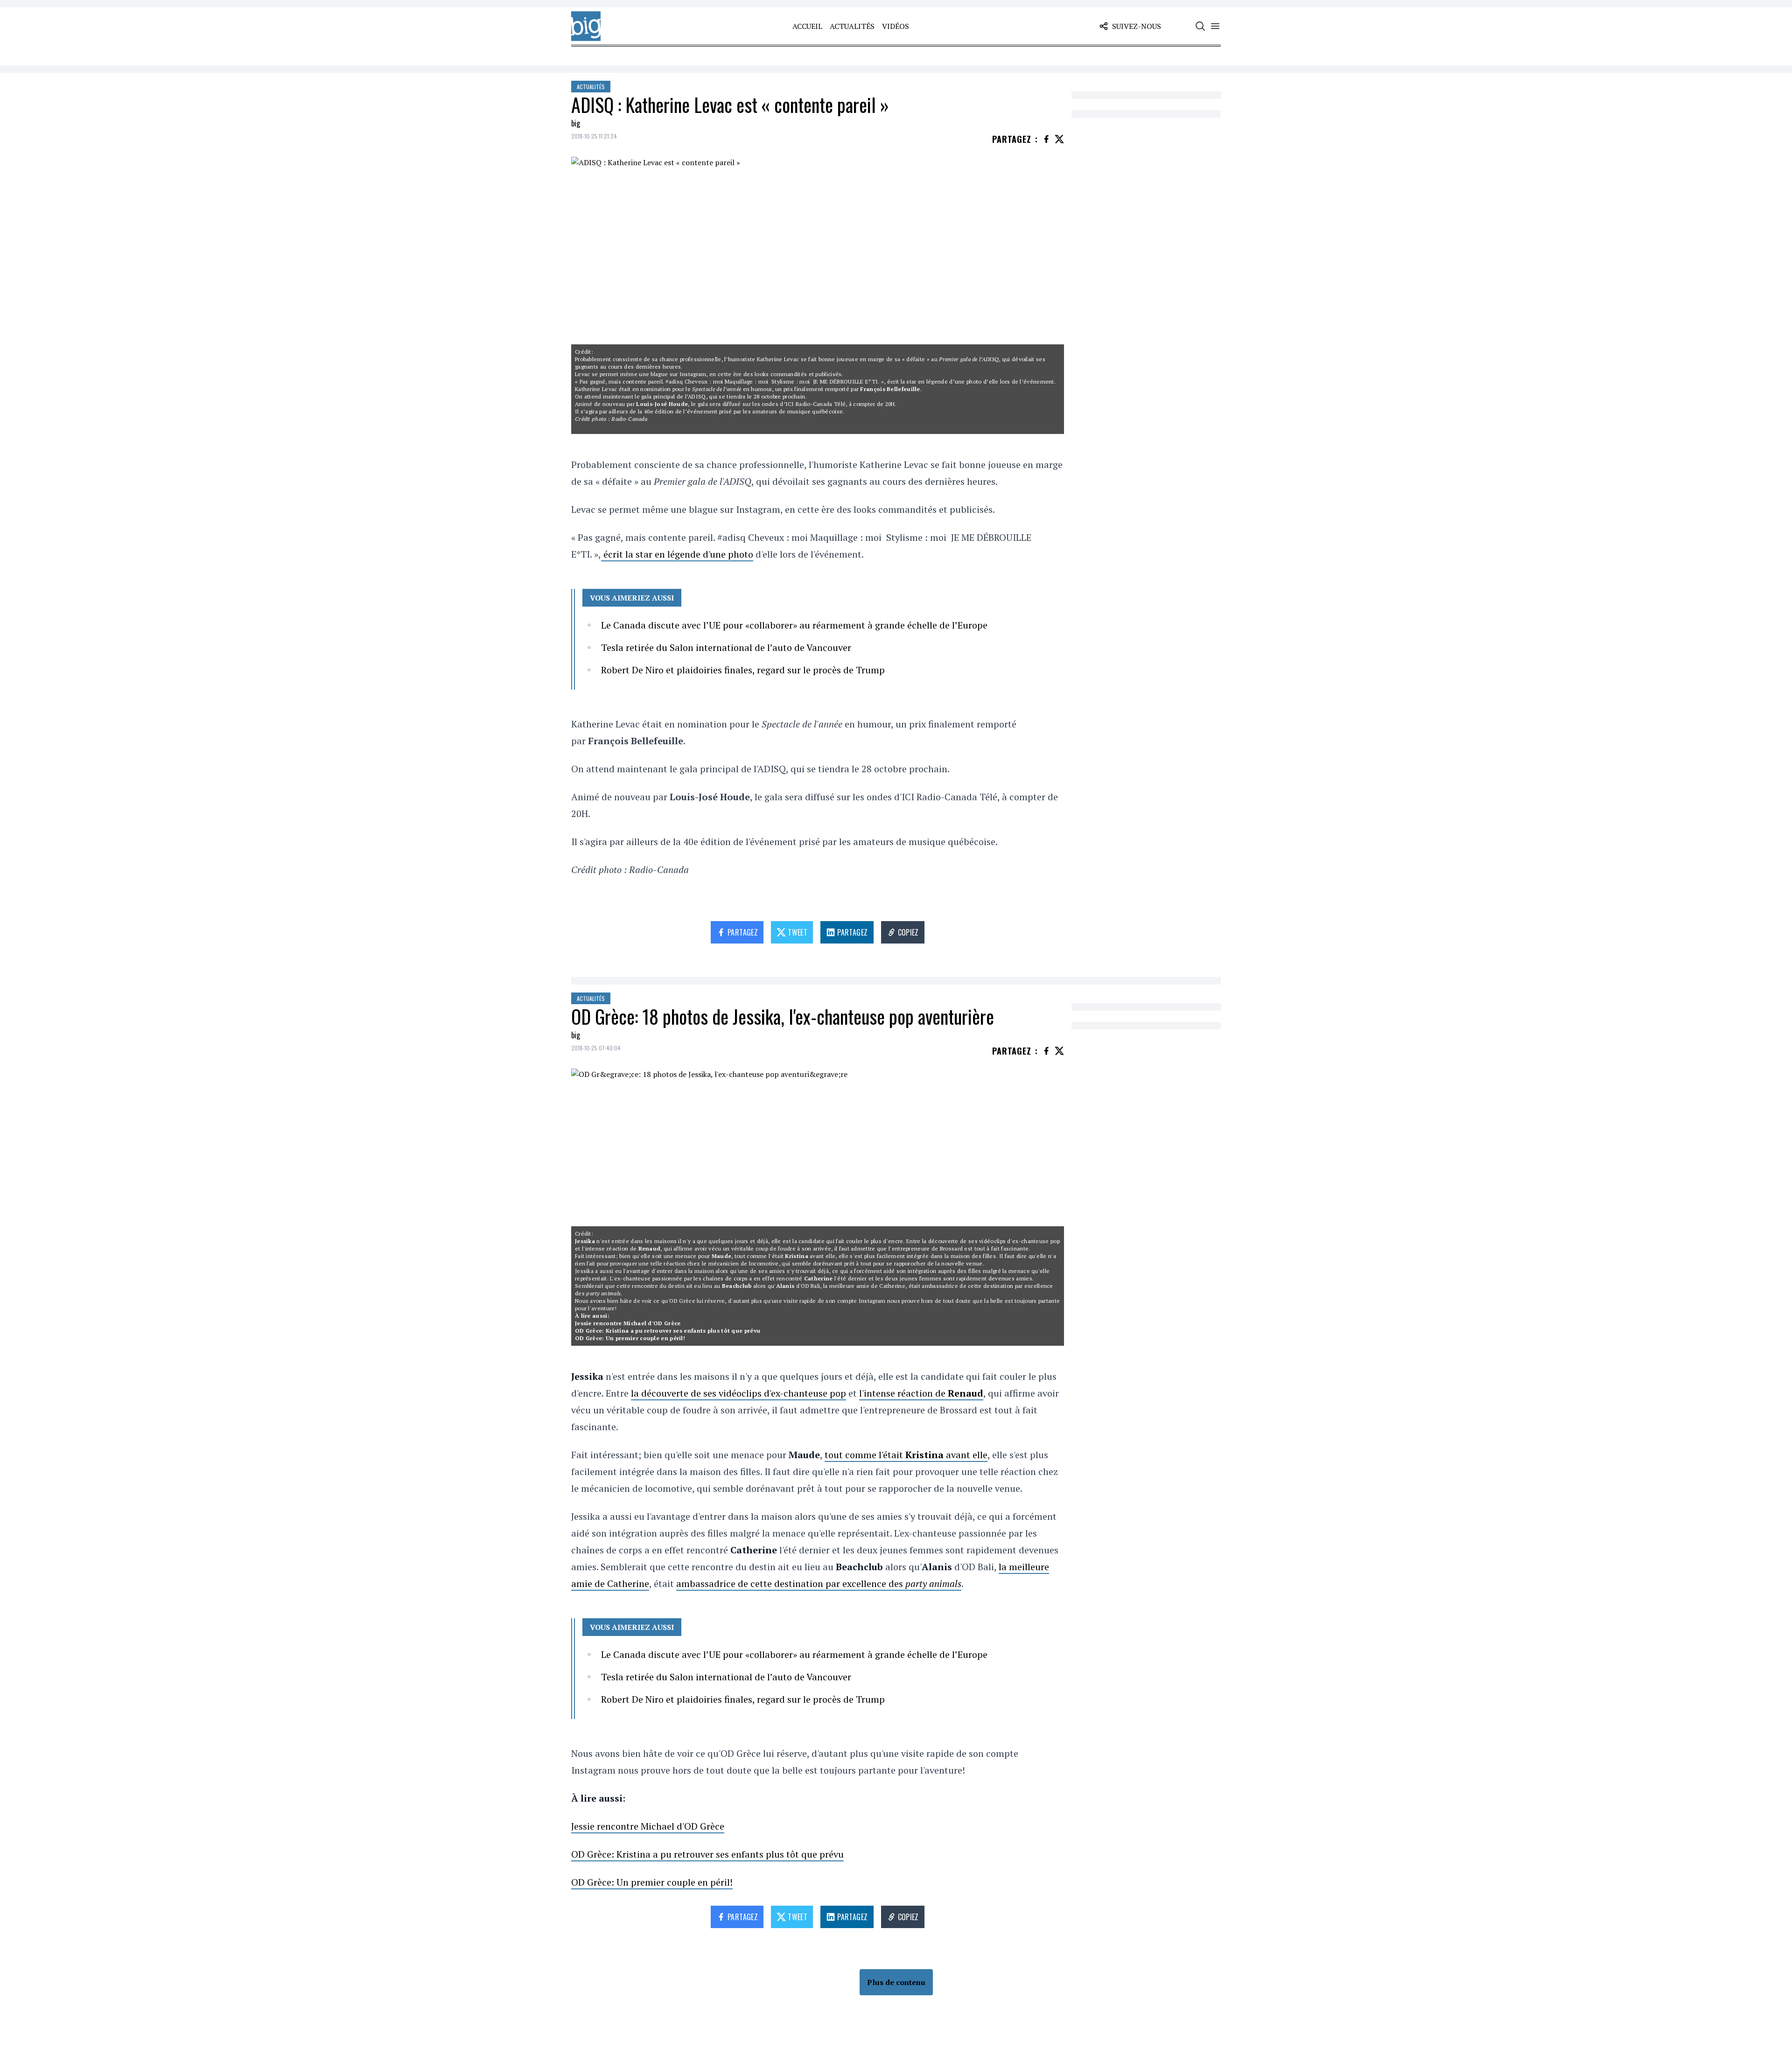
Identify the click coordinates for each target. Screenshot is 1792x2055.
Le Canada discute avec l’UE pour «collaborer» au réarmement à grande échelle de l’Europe (794, 625)
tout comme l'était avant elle (785, 1256)
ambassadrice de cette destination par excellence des (819, 1583)
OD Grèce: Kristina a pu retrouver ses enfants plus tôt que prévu (668, 1331)
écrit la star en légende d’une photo (934, 381)
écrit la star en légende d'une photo (677, 554)
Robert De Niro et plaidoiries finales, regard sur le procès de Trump (743, 670)
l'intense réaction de (621, 1248)
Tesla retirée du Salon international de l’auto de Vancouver (726, 647)
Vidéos (896, 26)
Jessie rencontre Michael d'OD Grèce (628, 1323)
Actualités (852, 26)
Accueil (807, 26)
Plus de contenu (896, 1982)
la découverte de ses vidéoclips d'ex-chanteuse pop (991, 1241)
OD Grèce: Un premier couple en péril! (630, 1338)
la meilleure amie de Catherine (864, 1286)
